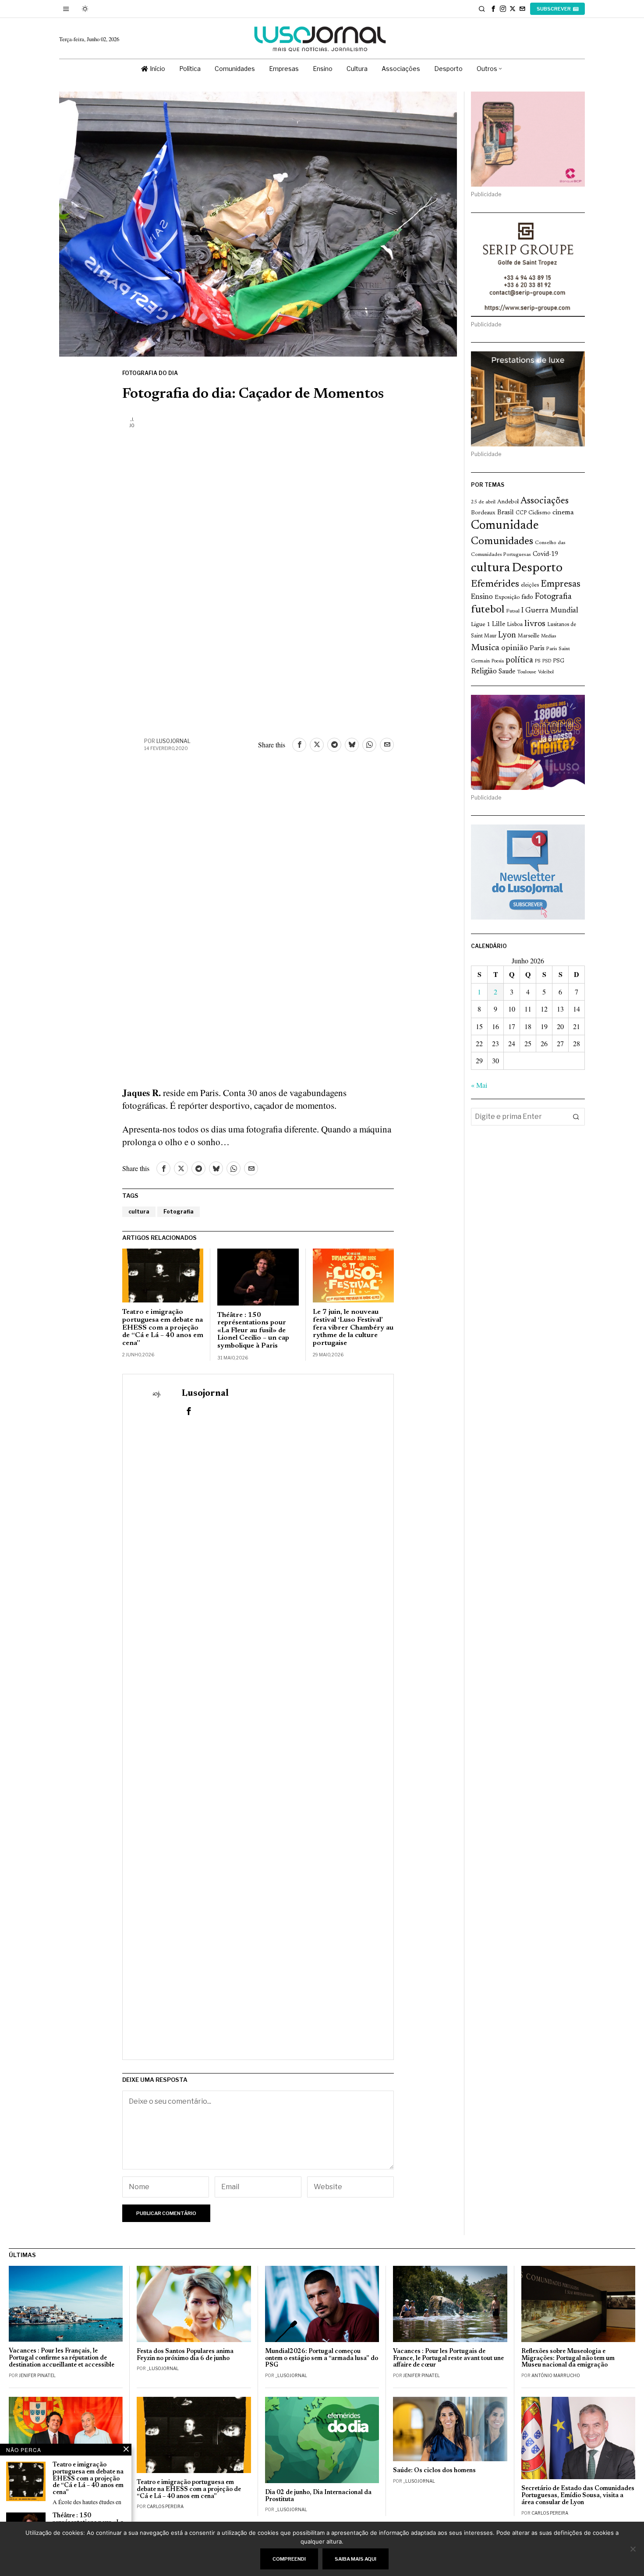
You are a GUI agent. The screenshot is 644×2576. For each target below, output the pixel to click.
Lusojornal (173, 741)
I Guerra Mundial (550, 611)
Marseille (529, 636)
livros (535, 624)
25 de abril (483, 502)
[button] (576, 1117)
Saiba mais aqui (356, 2559)
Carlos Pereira (165, 2506)
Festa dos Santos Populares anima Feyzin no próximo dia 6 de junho (185, 2355)
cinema (563, 513)
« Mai (479, 1085)
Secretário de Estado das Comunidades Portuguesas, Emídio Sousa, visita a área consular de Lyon (578, 2496)
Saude (507, 672)
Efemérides (495, 584)
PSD (547, 661)
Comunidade (505, 526)
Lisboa (515, 625)
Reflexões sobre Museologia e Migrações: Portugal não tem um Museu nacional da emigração (568, 2358)
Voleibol (546, 672)
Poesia (498, 661)
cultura (139, 1212)
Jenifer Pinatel (37, 2375)
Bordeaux (483, 513)
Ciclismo (540, 513)
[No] (633, 2549)
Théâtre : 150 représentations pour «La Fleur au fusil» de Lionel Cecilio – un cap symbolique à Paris (253, 1330)
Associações (545, 501)
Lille (499, 625)
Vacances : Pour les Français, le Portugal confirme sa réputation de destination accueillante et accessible (62, 2358)
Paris (537, 649)
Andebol (508, 502)
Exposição (507, 597)
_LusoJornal (163, 2368)
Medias (548, 636)
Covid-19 (545, 554)
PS (538, 661)
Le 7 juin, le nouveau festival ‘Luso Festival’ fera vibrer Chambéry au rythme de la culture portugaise (353, 1327)
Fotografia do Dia (150, 373)
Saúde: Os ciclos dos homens (434, 2471)
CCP (521, 513)
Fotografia (179, 1212)
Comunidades (502, 541)
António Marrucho (556, 2375)
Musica (485, 648)
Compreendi (289, 2559)
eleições (530, 585)
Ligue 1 (481, 625)
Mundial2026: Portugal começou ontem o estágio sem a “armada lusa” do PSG (322, 2358)
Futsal (513, 611)
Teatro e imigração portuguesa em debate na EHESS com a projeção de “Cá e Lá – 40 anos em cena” (163, 1327)
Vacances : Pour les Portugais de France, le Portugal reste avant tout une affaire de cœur (448, 2358)
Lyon (507, 635)
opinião (515, 648)
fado (527, 597)
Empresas (561, 584)
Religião (484, 672)
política (519, 660)
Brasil (506, 513)
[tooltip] (493, 9)
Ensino (482, 597)
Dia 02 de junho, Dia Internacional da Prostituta (318, 2496)
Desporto (537, 568)
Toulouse (527, 672)
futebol (488, 610)
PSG (559, 661)
